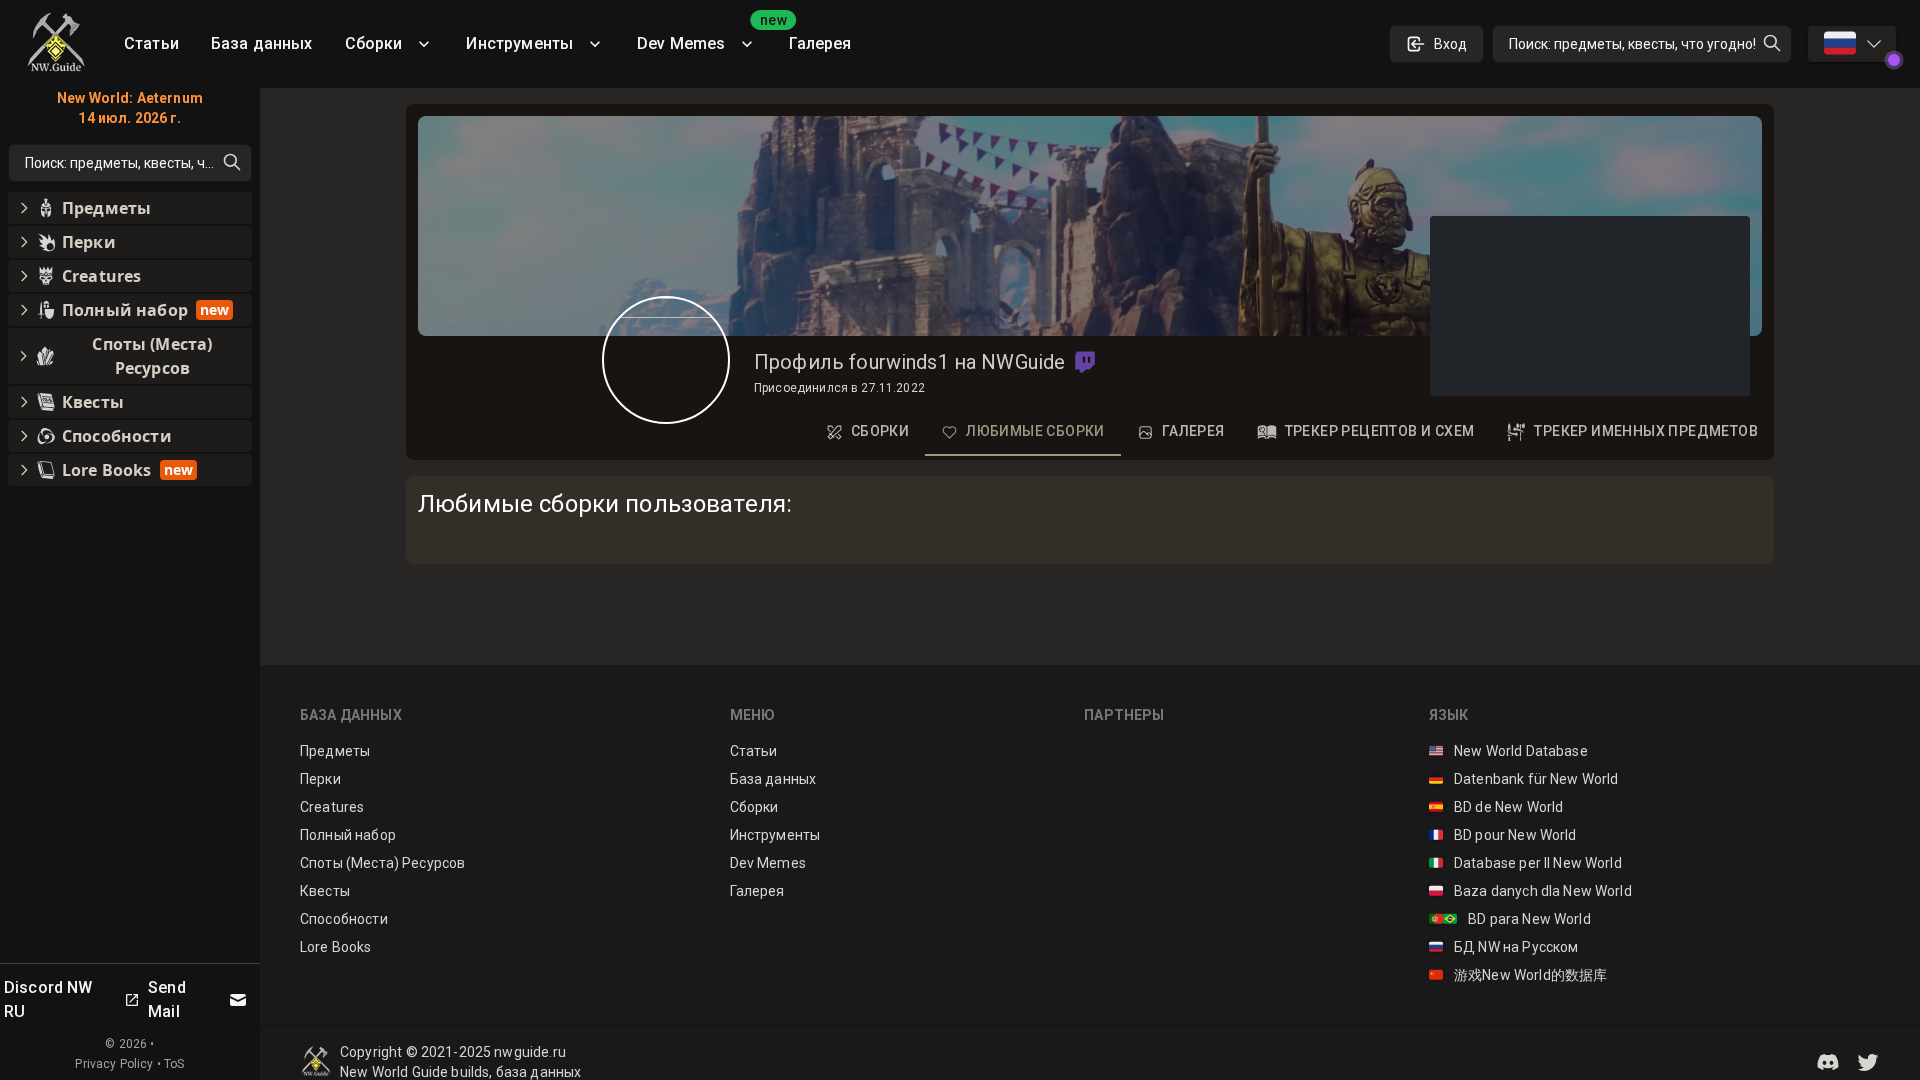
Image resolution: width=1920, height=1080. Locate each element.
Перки (320, 779)
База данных (262, 43)
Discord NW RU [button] (48, 999)
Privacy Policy (114, 1064)
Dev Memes (705, 36)
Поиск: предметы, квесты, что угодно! (1632, 44)
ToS (174, 1064)
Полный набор (348, 835)
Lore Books (336, 947)
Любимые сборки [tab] (1035, 431)
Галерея (820, 43)
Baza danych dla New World (1530, 891)
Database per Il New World (1525, 863)
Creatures (332, 807)
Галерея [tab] (1193, 431)
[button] (1085, 362)
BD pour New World (1503, 835)
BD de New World (1496, 807)
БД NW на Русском (1504, 947)
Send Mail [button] (167, 999)
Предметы (335, 751)
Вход (1450, 44)
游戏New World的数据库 (1518, 975)
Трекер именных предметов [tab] (1646, 431)
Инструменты (519, 43)
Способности (344, 919)
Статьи (151, 43)
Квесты (325, 891)
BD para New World (1510, 919)
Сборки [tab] (880, 431)
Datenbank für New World (1524, 779)
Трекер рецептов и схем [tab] (1380, 431)
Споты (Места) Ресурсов (382, 863)
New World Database (1508, 751)
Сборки (374, 43)
